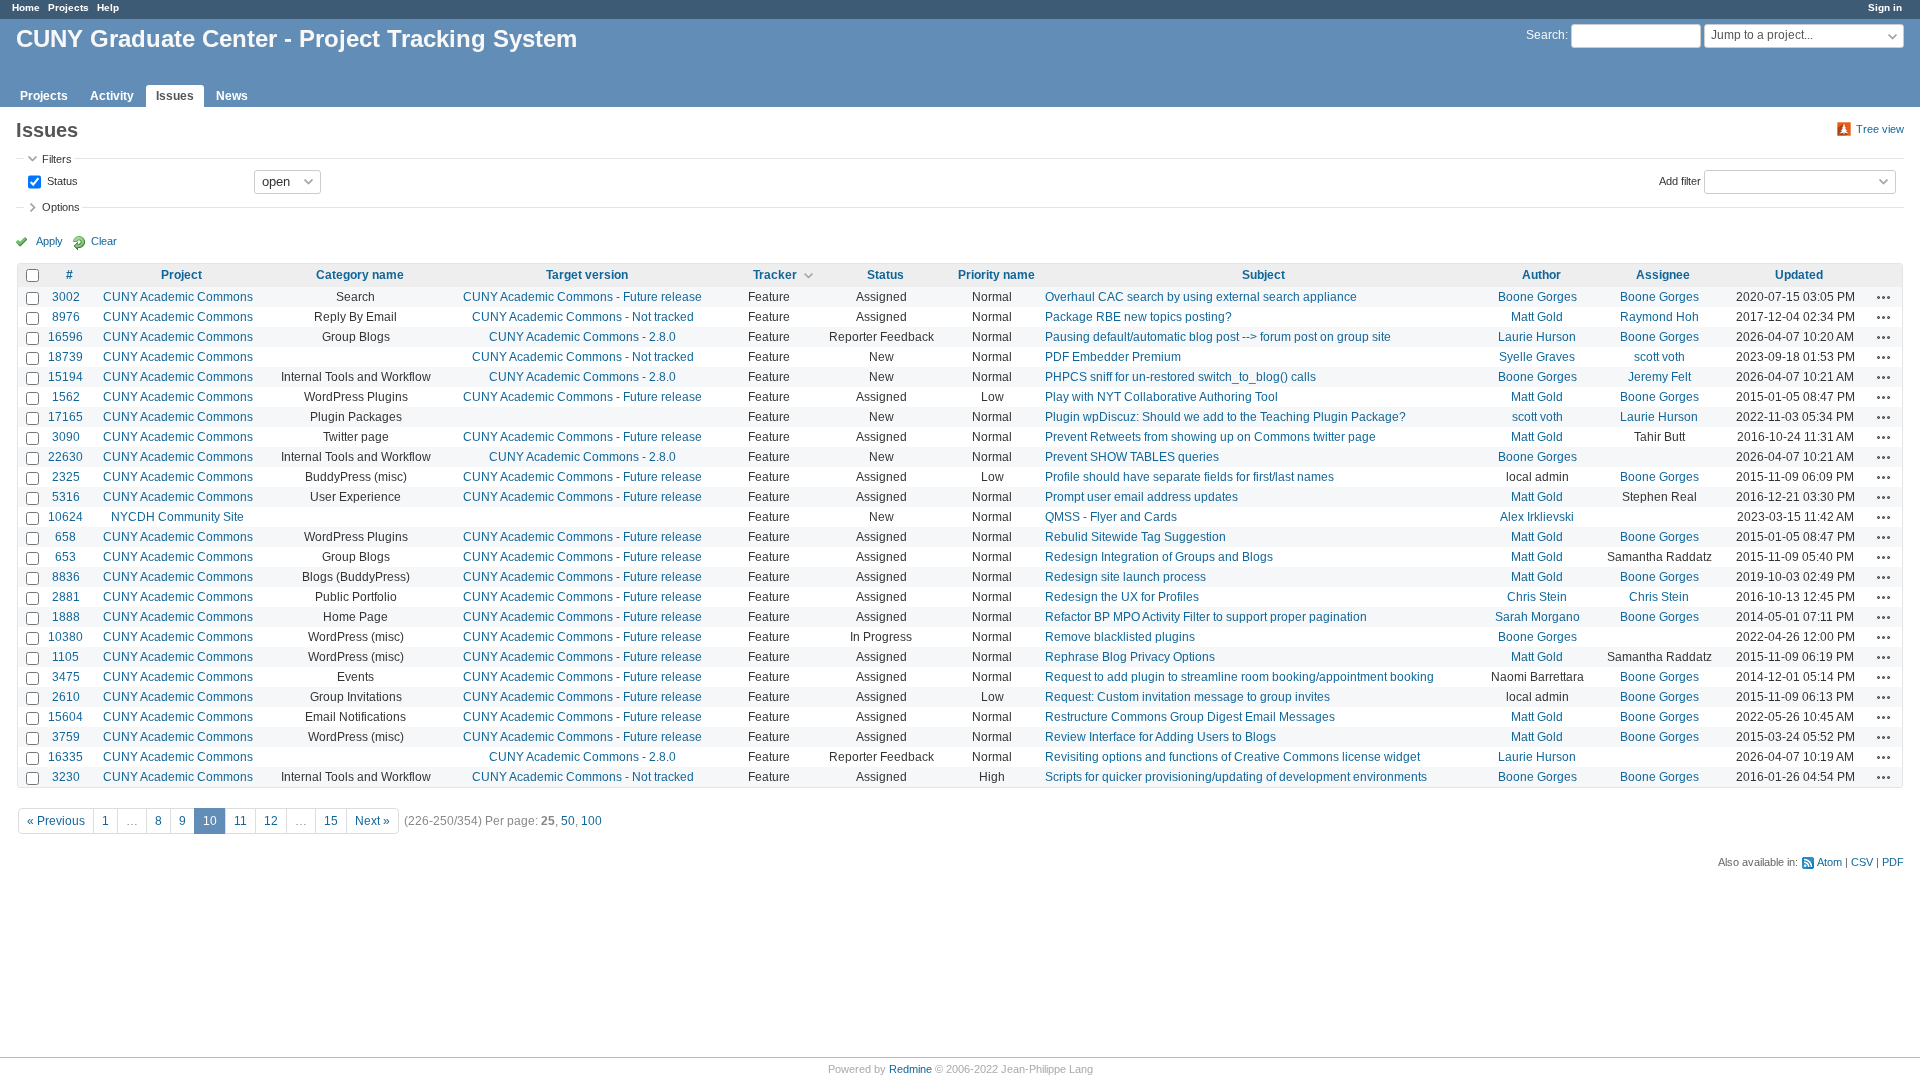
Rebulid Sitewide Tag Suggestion (1135, 537)
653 (65, 557)
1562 (66, 397)
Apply (49, 241)
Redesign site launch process (1125, 577)
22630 (65, 457)
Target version (587, 275)
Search (1545, 35)
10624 (65, 517)
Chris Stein (1537, 597)
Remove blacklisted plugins (1120, 637)
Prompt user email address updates (1141, 497)
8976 (66, 317)
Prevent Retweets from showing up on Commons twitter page (1210, 437)
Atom (1829, 862)
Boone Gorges (1537, 297)
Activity (112, 96)
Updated (1799, 275)
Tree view (1880, 129)
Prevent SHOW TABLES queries (1132, 457)
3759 (66, 737)
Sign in (1885, 7)
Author (1541, 275)
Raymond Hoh (1659, 317)
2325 (66, 477)
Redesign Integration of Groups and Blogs (1159, 557)
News (232, 96)
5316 (66, 497)
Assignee (1663, 275)
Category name (360, 275)
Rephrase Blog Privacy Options (1130, 657)
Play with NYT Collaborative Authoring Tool (1161, 397)
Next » (372, 821)
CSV (1862, 862)
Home (26, 7)
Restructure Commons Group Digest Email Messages (1190, 717)
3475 (66, 677)
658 (65, 537)
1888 (66, 617)
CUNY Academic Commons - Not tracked (583, 317)
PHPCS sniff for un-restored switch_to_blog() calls (1180, 377)
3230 (66, 777)
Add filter (1680, 180)
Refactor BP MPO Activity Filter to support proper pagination (1206, 617)
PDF (1893, 862)
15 (331, 821)
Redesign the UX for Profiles (1122, 597)
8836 (66, 577)
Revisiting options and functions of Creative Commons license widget (1232, 757)
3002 (66, 297)
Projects (68, 7)
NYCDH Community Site (177, 517)
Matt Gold (1537, 317)
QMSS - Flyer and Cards (1111, 517)
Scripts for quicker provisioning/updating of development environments (1236, 777)
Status (61, 180)
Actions (1884, 297)
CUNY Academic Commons (178, 297)
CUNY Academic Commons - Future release (582, 297)
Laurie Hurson (1537, 337)
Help (108, 7)
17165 (65, 417)
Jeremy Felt (1659, 377)
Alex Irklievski (1537, 517)
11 (240, 821)
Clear (104, 241)
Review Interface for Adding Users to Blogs (1160, 737)
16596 (65, 337)
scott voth (1659, 357)
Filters (57, 159)
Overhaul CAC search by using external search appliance (1201, 297)
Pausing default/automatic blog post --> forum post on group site (1218, 337)
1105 (65, 657)
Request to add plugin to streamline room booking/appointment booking (1239, 677)
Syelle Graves (1537, 357)
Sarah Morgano (1537, 617)
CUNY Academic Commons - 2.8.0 (582, 337)
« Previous (56, 821)
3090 (66, 437)
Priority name (996, 275)
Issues (175, 96)
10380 (65, 637)
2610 (66, 697)
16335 (65, 757)
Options (61, 207)
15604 (65, 717)
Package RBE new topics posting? (1138, 317)
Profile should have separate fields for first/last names (1189, 477)
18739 (65, 357)
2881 (66, 597)
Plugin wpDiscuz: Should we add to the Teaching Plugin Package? (1225, 417)
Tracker (775, 275)
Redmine (910, 1069)
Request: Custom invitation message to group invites (1187, 697)
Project (181, 275)
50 (568, 821)
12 (271, 821)
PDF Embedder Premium (1113, 357)
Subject (1263, 275)
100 (591, 821)
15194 (65, 377)
